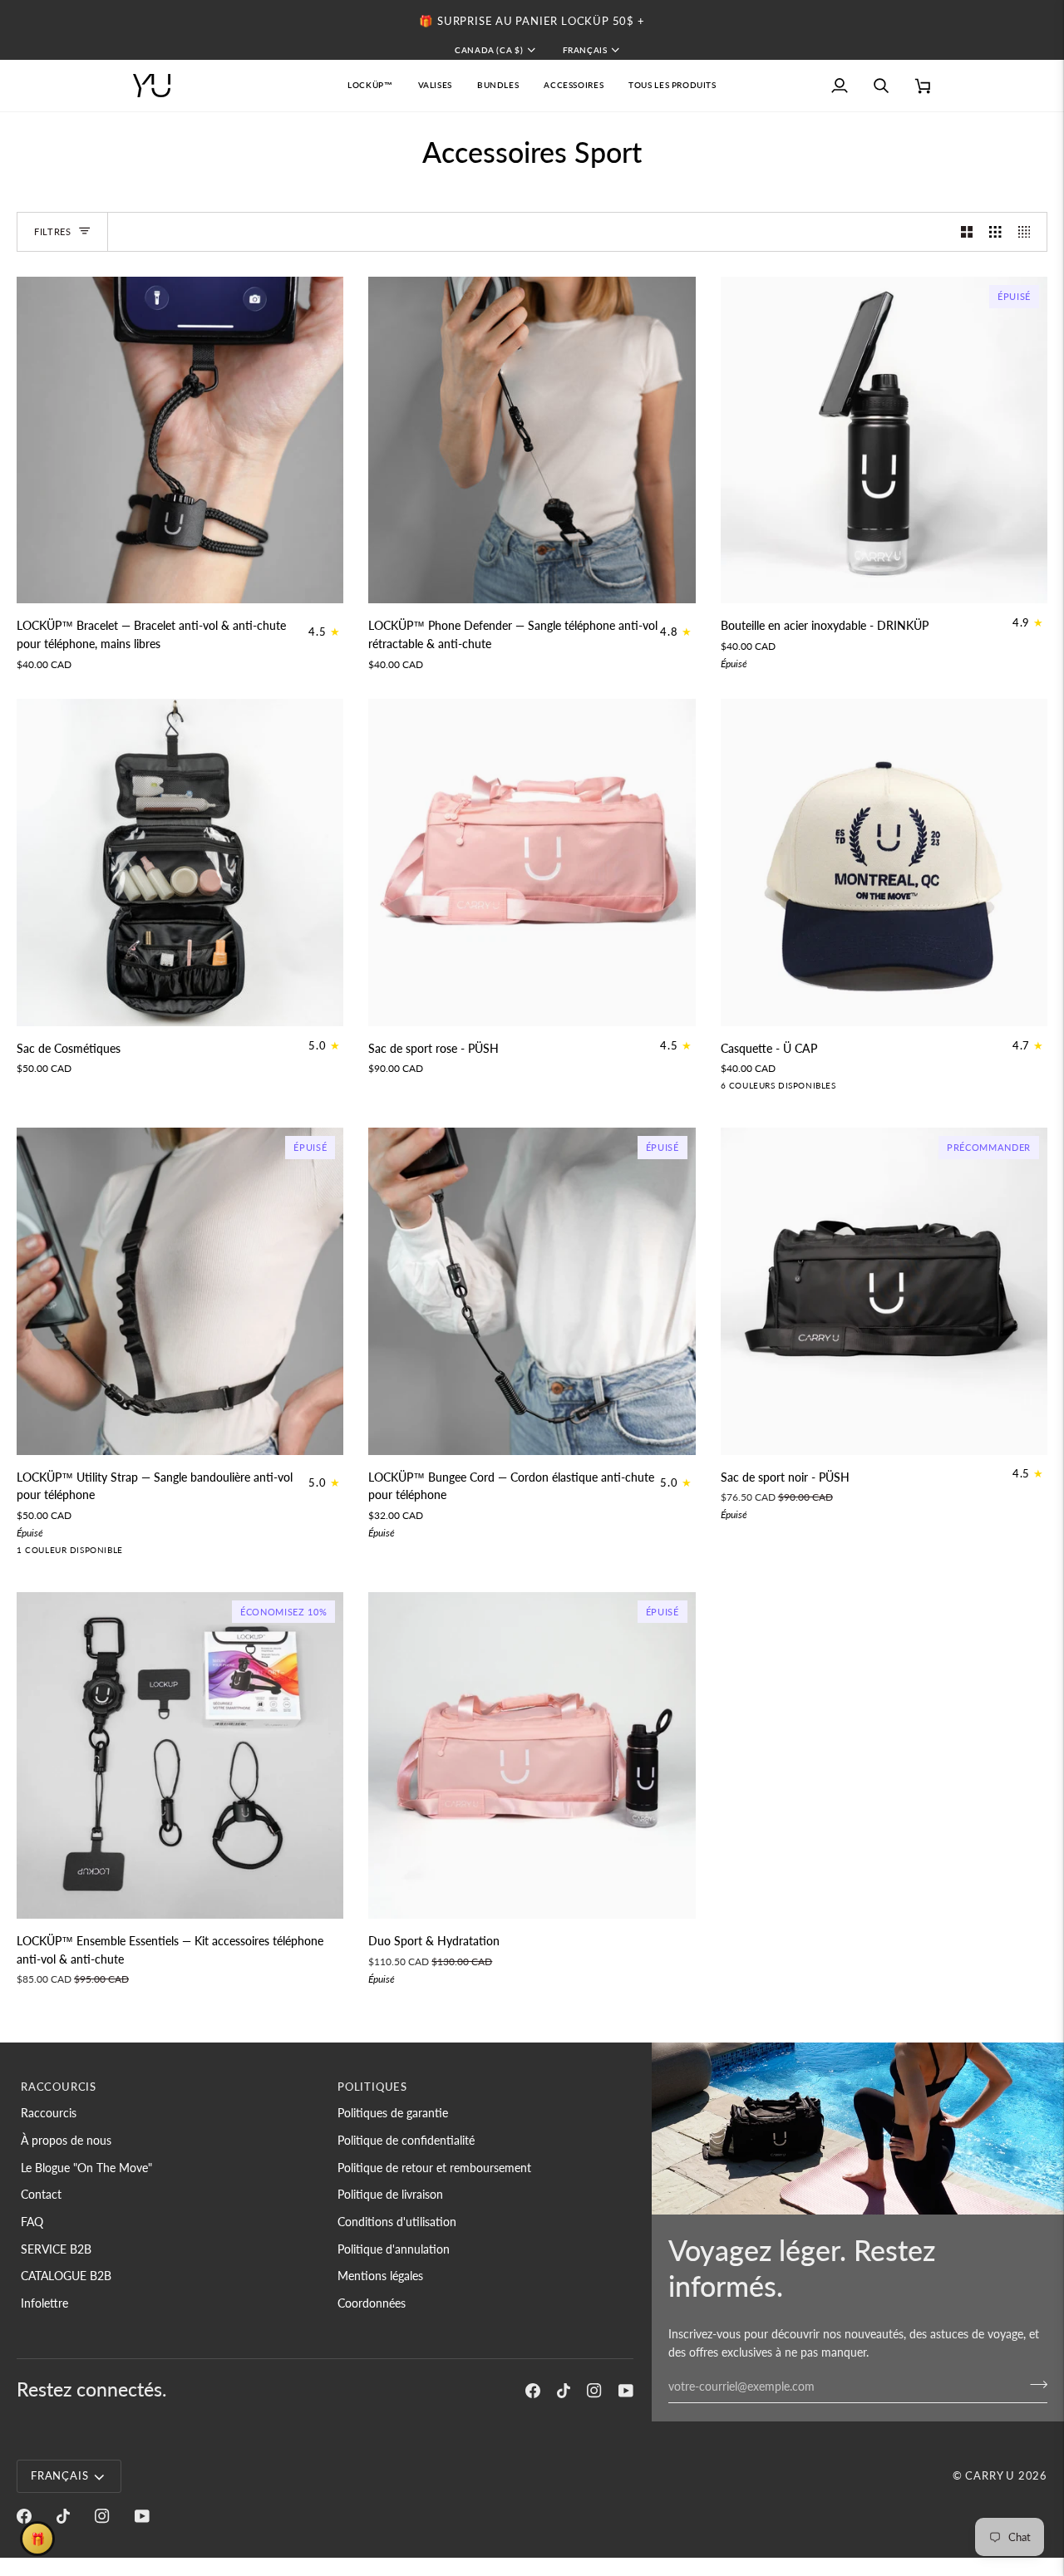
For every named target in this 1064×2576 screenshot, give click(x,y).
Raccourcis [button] (59, 2087)
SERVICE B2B (56, 2249)
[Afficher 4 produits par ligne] (1028, 232)
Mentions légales (380, 2276)
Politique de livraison (390, 2194)
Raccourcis (49, 2113)
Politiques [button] (372, 2087)
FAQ (32, 2222)
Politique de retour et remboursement (434, 2168)
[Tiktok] (564, 2391)
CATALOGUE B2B (66, 2276)
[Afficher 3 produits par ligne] (995, 232)
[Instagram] (594, 2391)
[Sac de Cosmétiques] (180, 862)
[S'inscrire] (1034, 2384)
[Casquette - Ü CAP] (884, 862)
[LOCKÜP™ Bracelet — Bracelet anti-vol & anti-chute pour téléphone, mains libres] (180, 440)
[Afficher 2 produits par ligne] (967, 232)
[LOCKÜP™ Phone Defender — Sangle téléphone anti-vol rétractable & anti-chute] (532, 440)
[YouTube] (626, 2391)
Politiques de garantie (393, 2113)
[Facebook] (533, 2391)
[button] (435, 86)
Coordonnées (372, 2303)
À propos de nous (66, 2140)
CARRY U (990, 2475)
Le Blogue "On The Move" (86, 2168)
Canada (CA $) (489, 50)
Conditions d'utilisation (397, 2222)
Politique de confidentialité (406, 2140)
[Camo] (757, 1089)
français (585, 50)
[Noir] (837, 1089)
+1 (860, 1089)
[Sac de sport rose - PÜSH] (532, 862)
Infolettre (44, 2303)
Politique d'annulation (394, 2249)
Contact (41, 2194)
